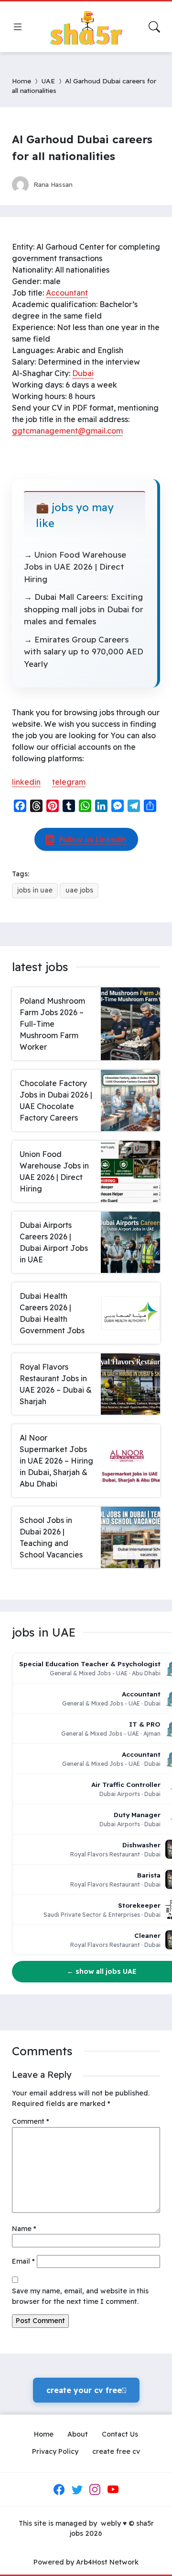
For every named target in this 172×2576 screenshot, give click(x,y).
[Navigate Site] (18, 27)
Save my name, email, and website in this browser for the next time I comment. (80, 2296)
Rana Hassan (53, 184)
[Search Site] (154, 27)
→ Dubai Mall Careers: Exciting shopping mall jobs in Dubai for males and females (84, 609)
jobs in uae (35, 890)
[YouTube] (113, 2489)
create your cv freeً (86, 2390)
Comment (31, 2121)
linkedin (26, 782)
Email (23, 2261)
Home (21, 81)
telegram (69, 782)
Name (24, 2229)
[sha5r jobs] (86, 27)
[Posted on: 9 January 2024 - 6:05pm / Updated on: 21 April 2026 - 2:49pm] (89, 184)
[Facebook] (59, 2489)
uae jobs (79, 890)
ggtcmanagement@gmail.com (67, 431)
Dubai (83, 373)
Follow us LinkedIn (93, 839)
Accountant (67, 293)
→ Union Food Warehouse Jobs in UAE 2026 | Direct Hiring (75, 567)
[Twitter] (77, 2489)
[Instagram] (95, 2489)
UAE (48, 81)
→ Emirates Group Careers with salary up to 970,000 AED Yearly (84, 652)
